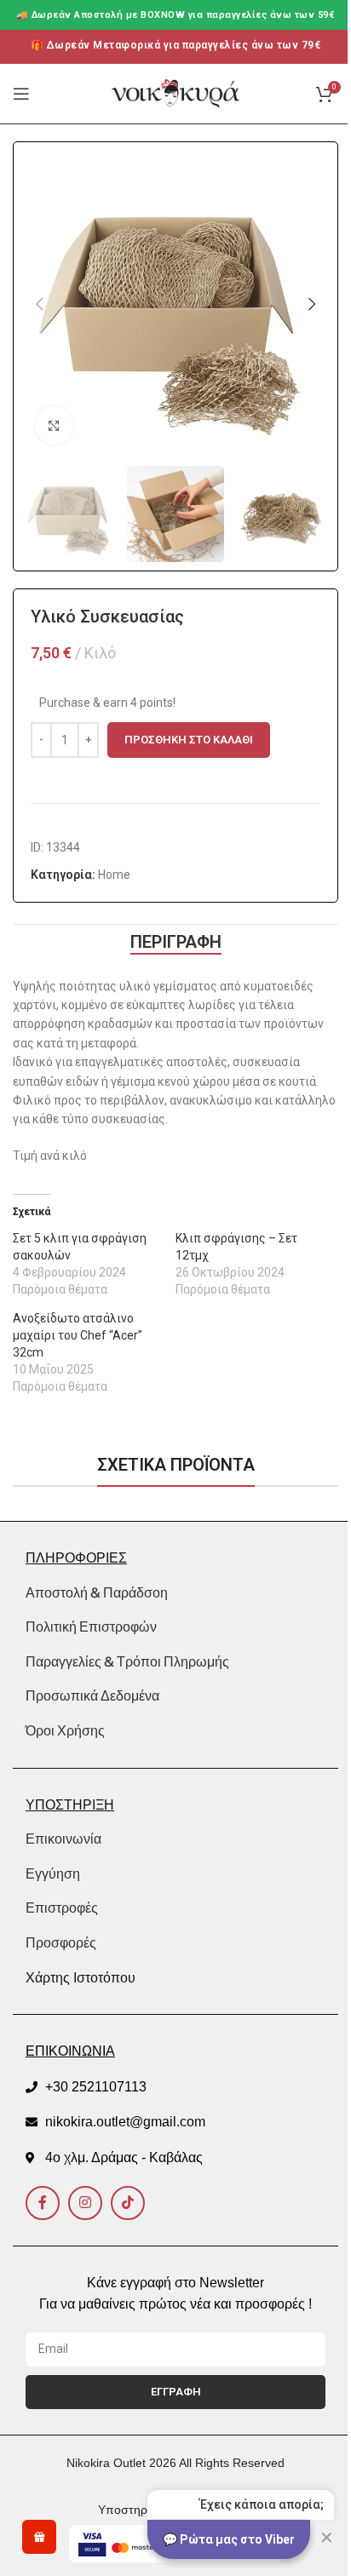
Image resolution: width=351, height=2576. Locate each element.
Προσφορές (61, 1943)
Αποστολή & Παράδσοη (97, 1592)
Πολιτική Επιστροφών (91, 1626)
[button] (39, 304)
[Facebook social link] (43, 2203)
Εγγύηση (53, 1874)
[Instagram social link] (85, 2203)
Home (114, 875)
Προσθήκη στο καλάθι (189, 740)
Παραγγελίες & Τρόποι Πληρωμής (127, 1661)
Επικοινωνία (63, 1839)
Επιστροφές (62, 1908)
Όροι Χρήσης (65, 1730)
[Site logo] (175, 93)
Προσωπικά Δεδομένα (92, 1695)
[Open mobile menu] (21, 94)
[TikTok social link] (128, 2203)
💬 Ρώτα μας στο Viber (229, 2539)
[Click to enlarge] (54, 425)
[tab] (176, 942)
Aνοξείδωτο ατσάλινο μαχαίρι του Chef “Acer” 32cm (78, 1335)
